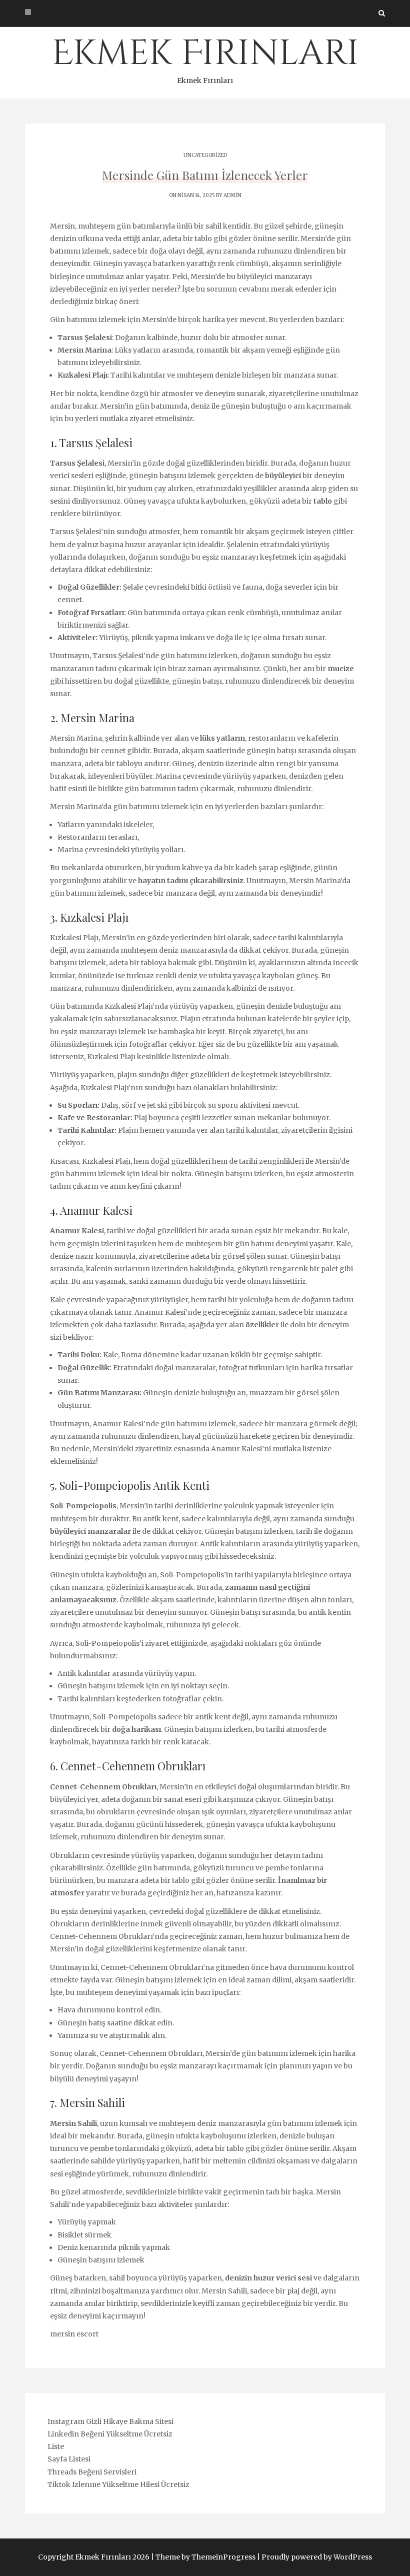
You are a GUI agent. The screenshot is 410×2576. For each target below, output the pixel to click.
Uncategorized (205, 155)
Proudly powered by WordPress (317, 2557)
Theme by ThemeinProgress (205, 2557)
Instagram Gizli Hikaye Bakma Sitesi (110, 2421)
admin (232, 195)
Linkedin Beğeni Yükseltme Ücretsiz (110, 2434)
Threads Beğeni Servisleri (92, 2472)
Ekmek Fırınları (205, 58)
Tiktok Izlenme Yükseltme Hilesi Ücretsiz (118, 2484)
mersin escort (74, 2334)
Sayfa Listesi (69, 2459)
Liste (56, 2446)
